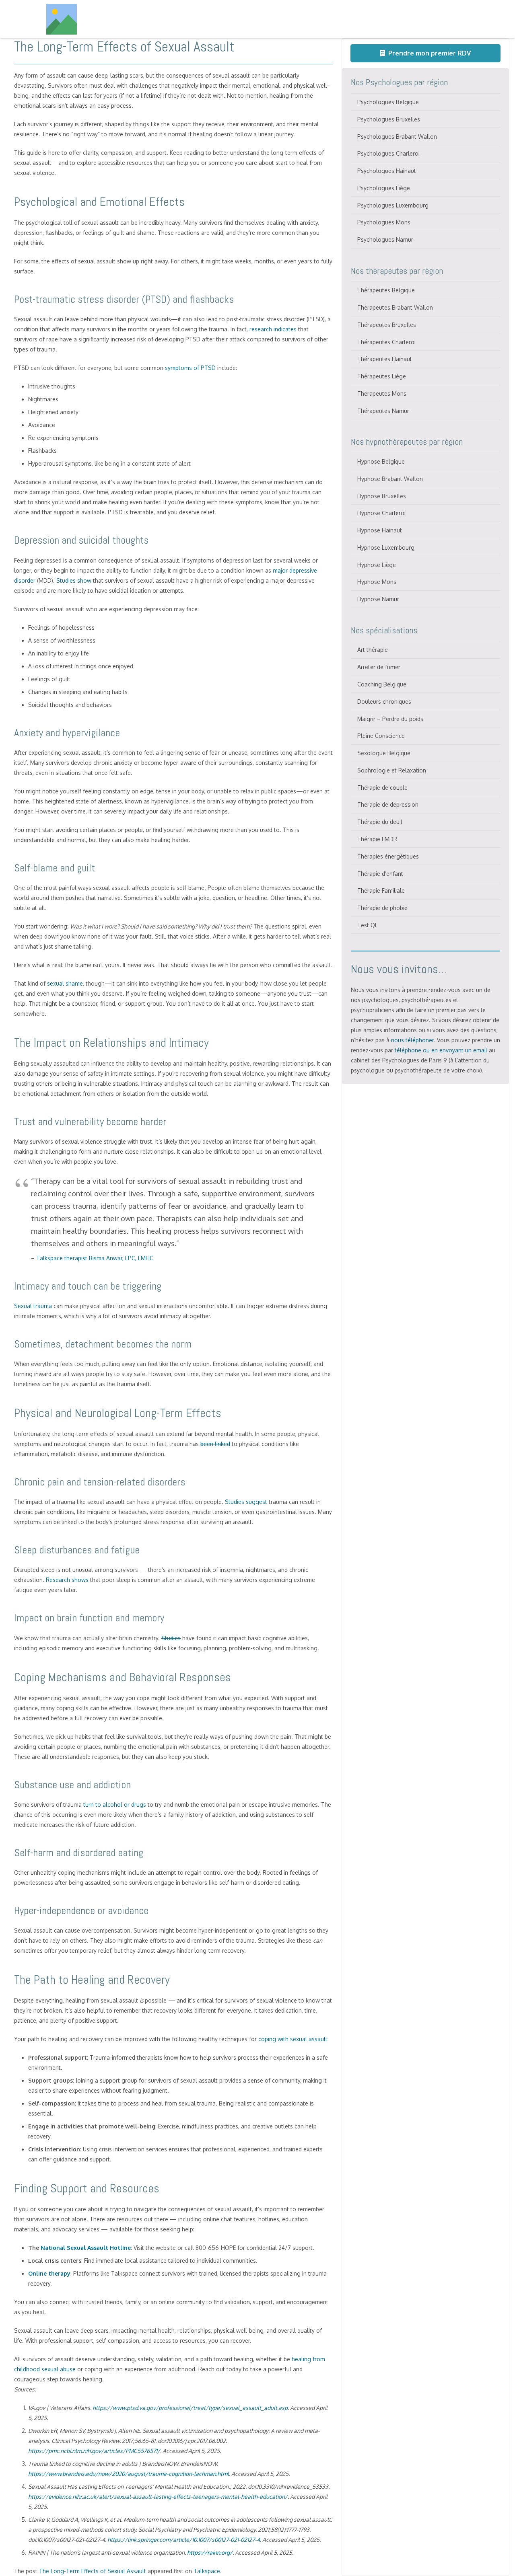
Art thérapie (373, 650)
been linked (215, 1444)
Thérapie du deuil (380, 822)
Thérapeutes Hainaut (385, 359)
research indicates (273, 329)
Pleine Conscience (381, 736)
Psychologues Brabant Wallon (397, 137)
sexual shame (65, 983)
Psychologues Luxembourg (393, 205)
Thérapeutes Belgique (386, 290)
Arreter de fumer (379, 667)
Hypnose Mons (377, 582)
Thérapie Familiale (381, 891)
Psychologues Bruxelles (389, 119)
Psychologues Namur (385, 239)
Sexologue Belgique (384, 753)
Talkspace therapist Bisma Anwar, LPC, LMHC (95, 1258)
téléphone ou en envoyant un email (441, 1050)
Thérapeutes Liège (382, 376)
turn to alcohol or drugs (115, 1805)
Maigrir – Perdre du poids (390, 719)
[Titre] (62, 19)
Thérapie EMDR (377, 839)
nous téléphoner (412, 1040)
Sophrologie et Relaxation (392, 770)
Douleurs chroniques (384, 702)
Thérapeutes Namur (383, 411)
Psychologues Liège (384, 188)
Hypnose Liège (377, 565)
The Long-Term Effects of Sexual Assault (93, 2571)
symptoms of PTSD (190, 368)
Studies (171, 1638)
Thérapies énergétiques (388, 856)
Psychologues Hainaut (387, 171)
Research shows (67, 1580)
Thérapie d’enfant (380, 874)
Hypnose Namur (378, 599)
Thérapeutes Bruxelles (387, 325)
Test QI (367, 925)
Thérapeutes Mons (382, 393)
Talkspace (207, 2571)
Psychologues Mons (384, 222)
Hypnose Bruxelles (382, 496)
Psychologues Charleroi (388, 153)
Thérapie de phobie (382, 908)
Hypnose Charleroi (381, 513)
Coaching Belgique (382, 684)
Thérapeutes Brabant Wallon (395, 307)
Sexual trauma (33, 1306)
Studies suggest (246, 1502)
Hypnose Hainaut (380, 530)
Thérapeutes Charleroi (386, 342)
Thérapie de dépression (388, 804)
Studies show (74, 580)
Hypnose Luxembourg (386, 547)
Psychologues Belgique (388, 102)
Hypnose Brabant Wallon (390, 479)
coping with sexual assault (293, 2039)
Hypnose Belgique (381, 461)
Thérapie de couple (382, 788)
